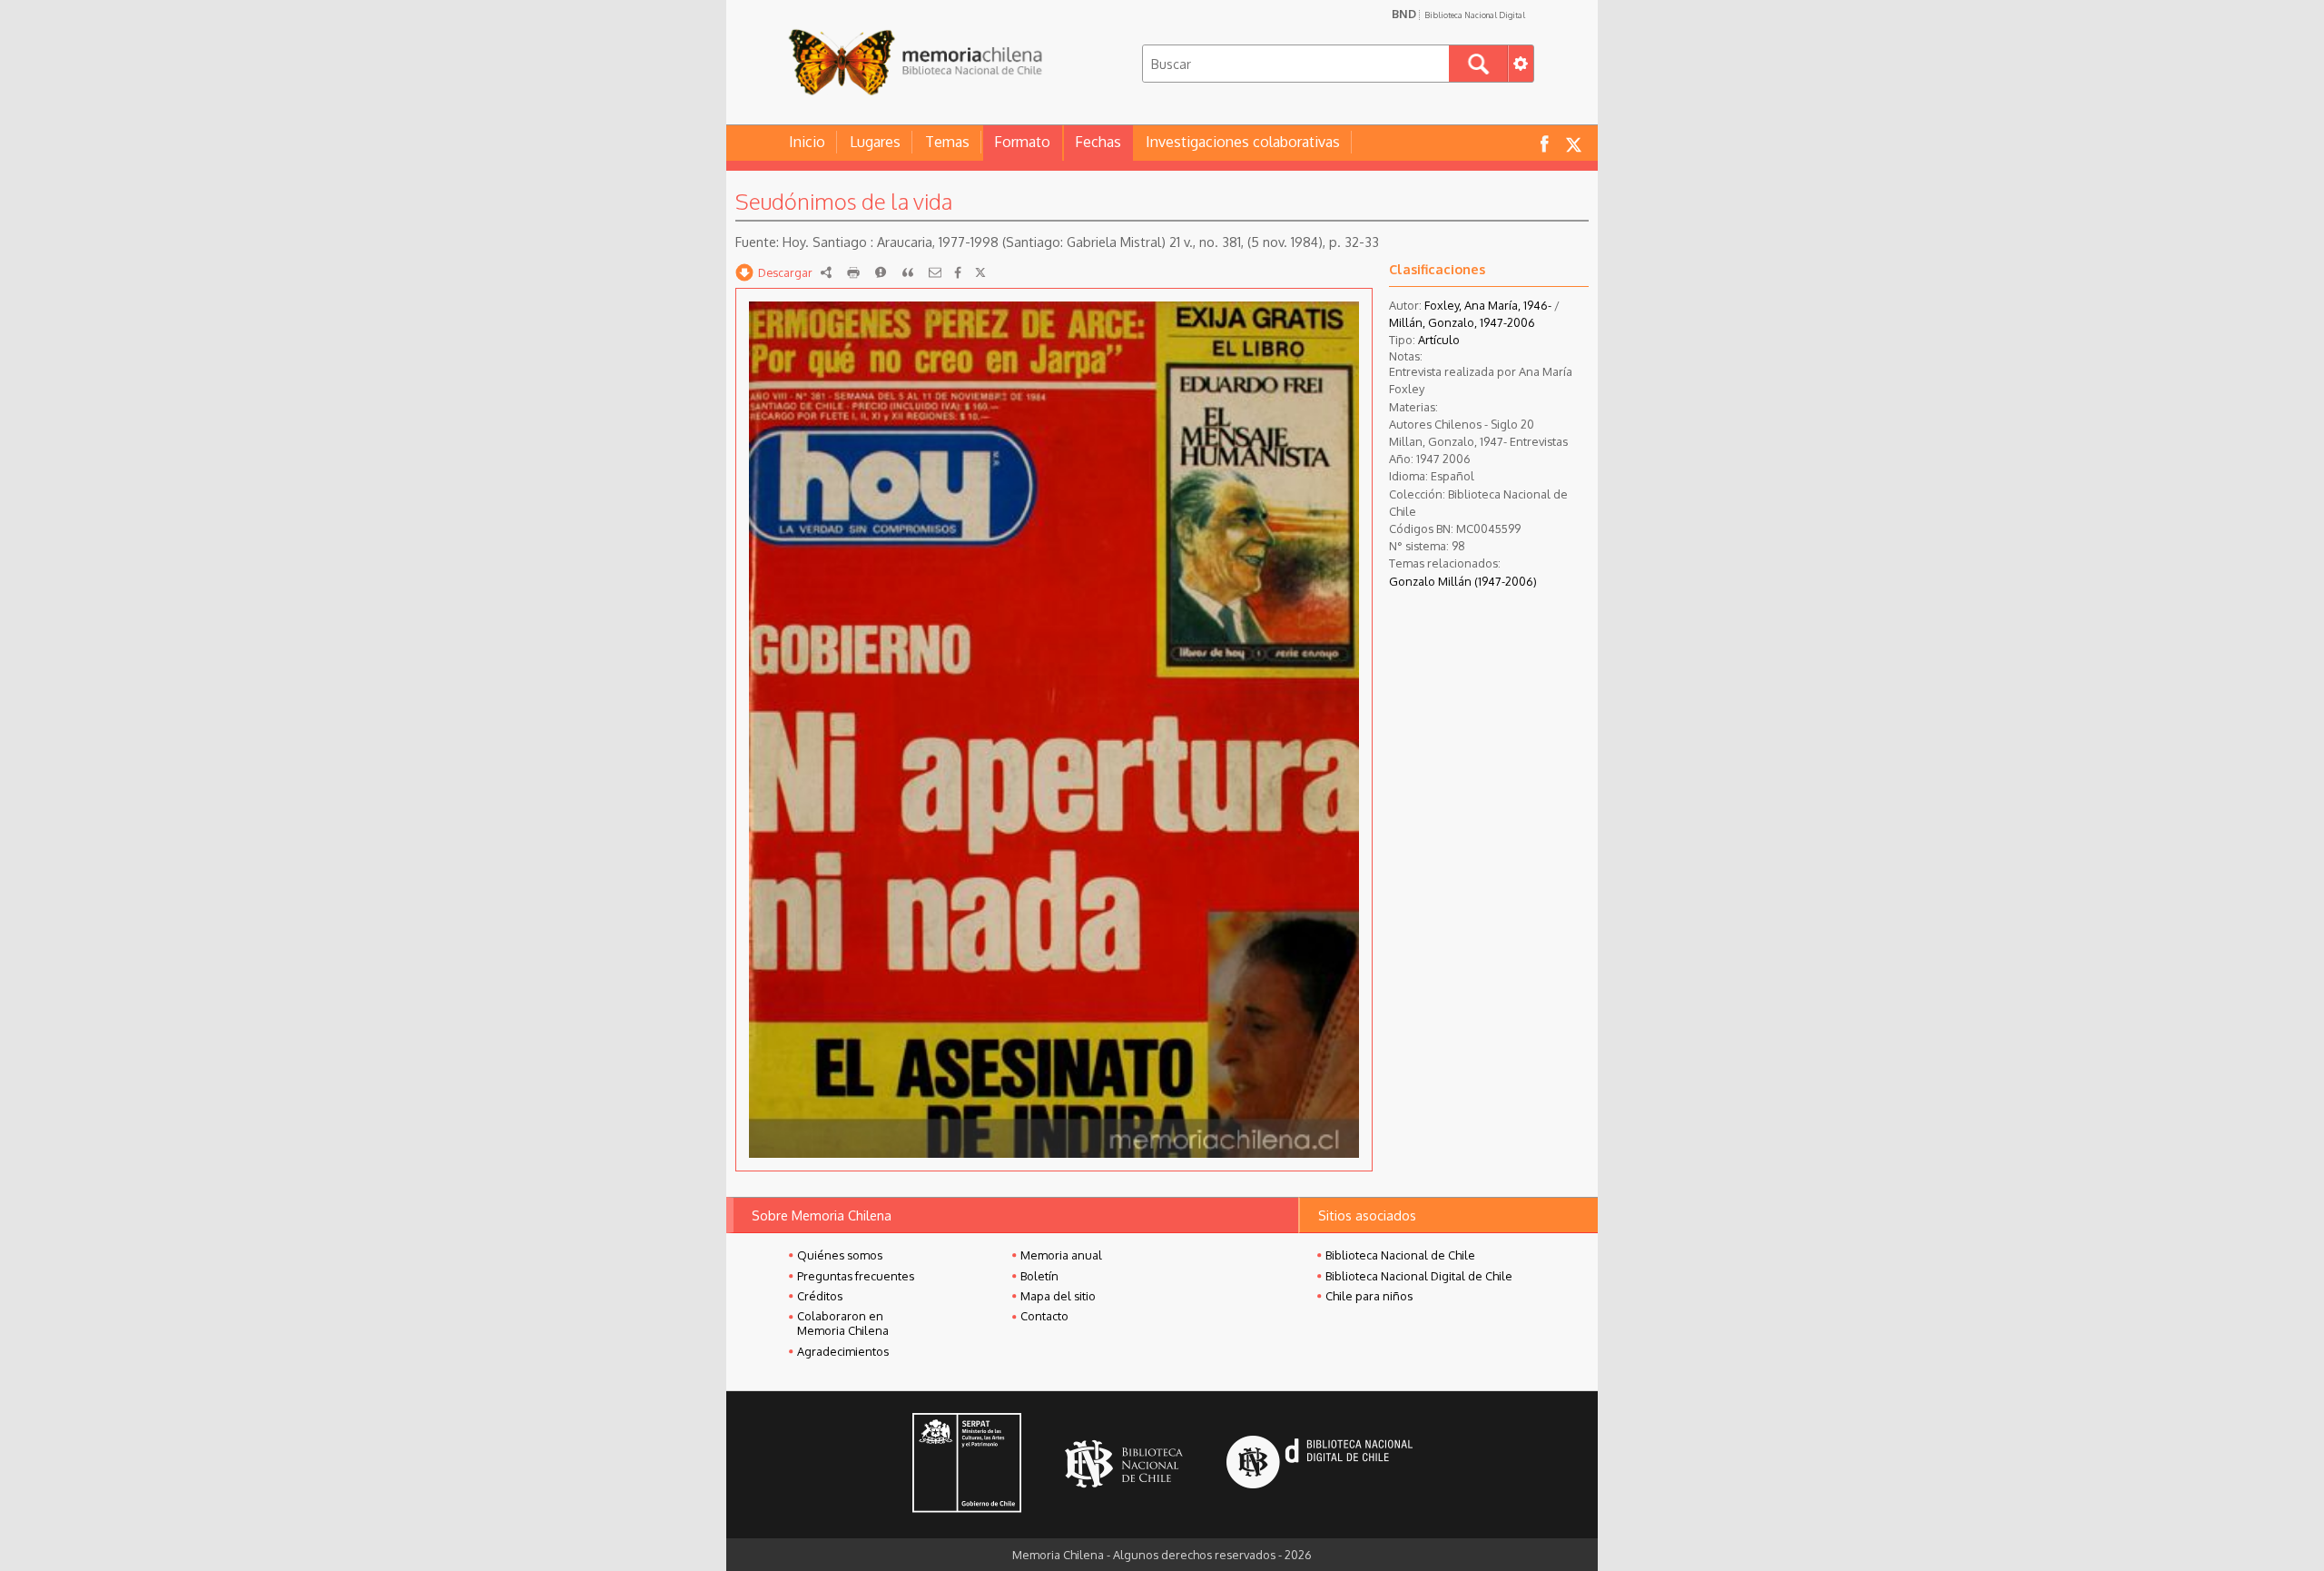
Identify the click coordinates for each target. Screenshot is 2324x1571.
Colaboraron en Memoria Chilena (843, 1323)
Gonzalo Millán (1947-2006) (1463, 581)
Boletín (1039, 1276)
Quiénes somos (840, 1255)
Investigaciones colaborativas (1243, 142)
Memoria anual (1061, 1255)
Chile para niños (1369, 1296)
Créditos (820, 1296)
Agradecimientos (843, 1351)
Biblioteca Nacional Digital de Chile (1419, 1276)
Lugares (875, 142)
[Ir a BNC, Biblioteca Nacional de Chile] (1124, 1464)
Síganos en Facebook (1544, 143)
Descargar (785, 272)
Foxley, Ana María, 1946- (1488, 305)
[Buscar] (1478, 64)
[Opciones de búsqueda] (1521, 64)
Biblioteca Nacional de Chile (1400, 1255)
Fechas (1098, 142)
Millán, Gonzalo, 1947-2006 (1462, 322)
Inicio (807, 142)
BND (1458, 14)
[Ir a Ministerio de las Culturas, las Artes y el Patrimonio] (967, 1465)
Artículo (1439, 340)
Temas (947, 142)
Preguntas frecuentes (856, 1276)
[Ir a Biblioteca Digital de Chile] (1320, 1464)
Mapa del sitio (1058, 1296)
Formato (1022, 142)
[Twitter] (980, 272)
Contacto (1044, 1316)
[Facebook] (958, 272)
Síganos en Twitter (1573, 143)
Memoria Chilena (915, 61)
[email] (935, 272)
